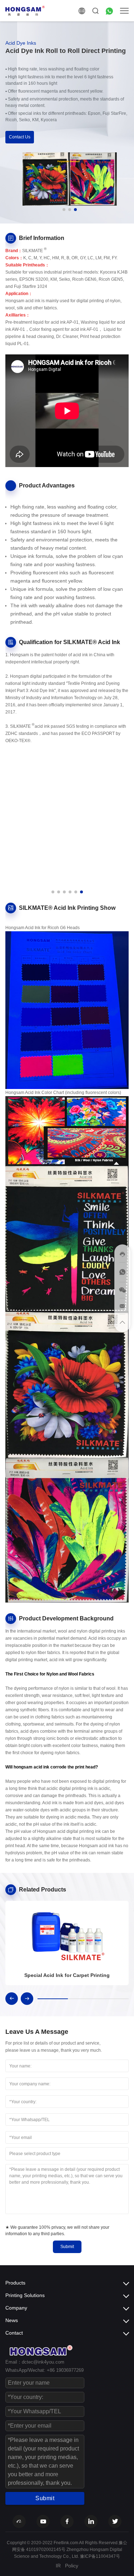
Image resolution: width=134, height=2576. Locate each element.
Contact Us (20, 137)
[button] (64, 210)
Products (15, 2283)
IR (58, 2566)
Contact (14, 2333)
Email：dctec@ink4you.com (35, 2362)
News (12, 2320)
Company (16, 2308)
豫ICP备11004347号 (100, 2556)
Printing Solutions (25, 2295)
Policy (72, 2566)
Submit (67, 2247)
